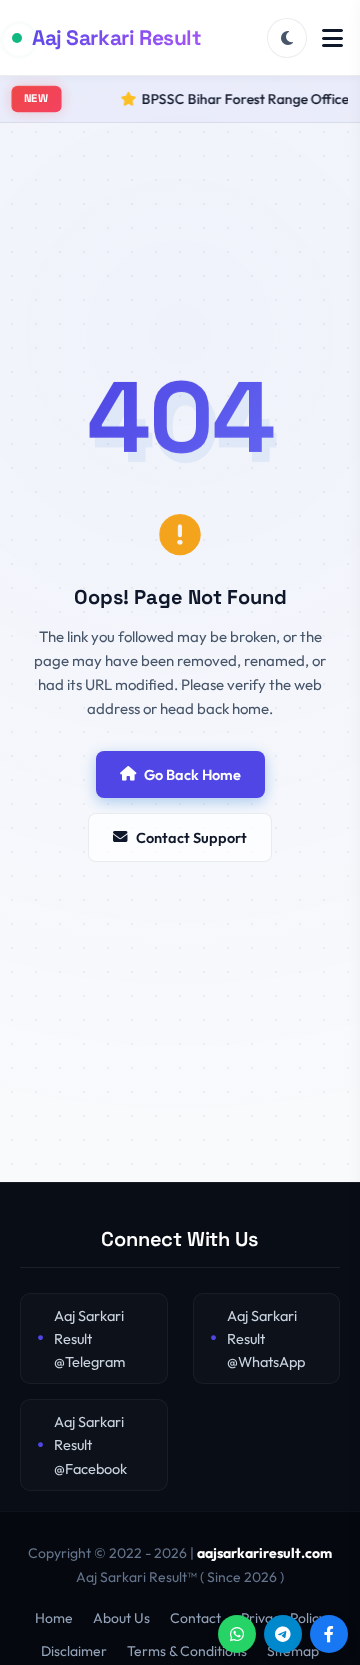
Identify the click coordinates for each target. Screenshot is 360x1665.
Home (54, 1618)
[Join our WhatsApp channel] (237, 1634)
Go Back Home (192, 774)
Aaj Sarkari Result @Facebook (90, 1444)
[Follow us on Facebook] (329, 1634)
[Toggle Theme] (287, 38)
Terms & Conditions (187, 1651)
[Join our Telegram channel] (283, 1634)
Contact (195, 1618)
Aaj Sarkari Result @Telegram (89, 1338)
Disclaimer (74, 1651)
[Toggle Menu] (332, 38)
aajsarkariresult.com (264, 1553)
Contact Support (191, 837)
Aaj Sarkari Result (116, 37)
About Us (121, 1618)
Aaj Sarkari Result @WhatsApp (266, 1338)
